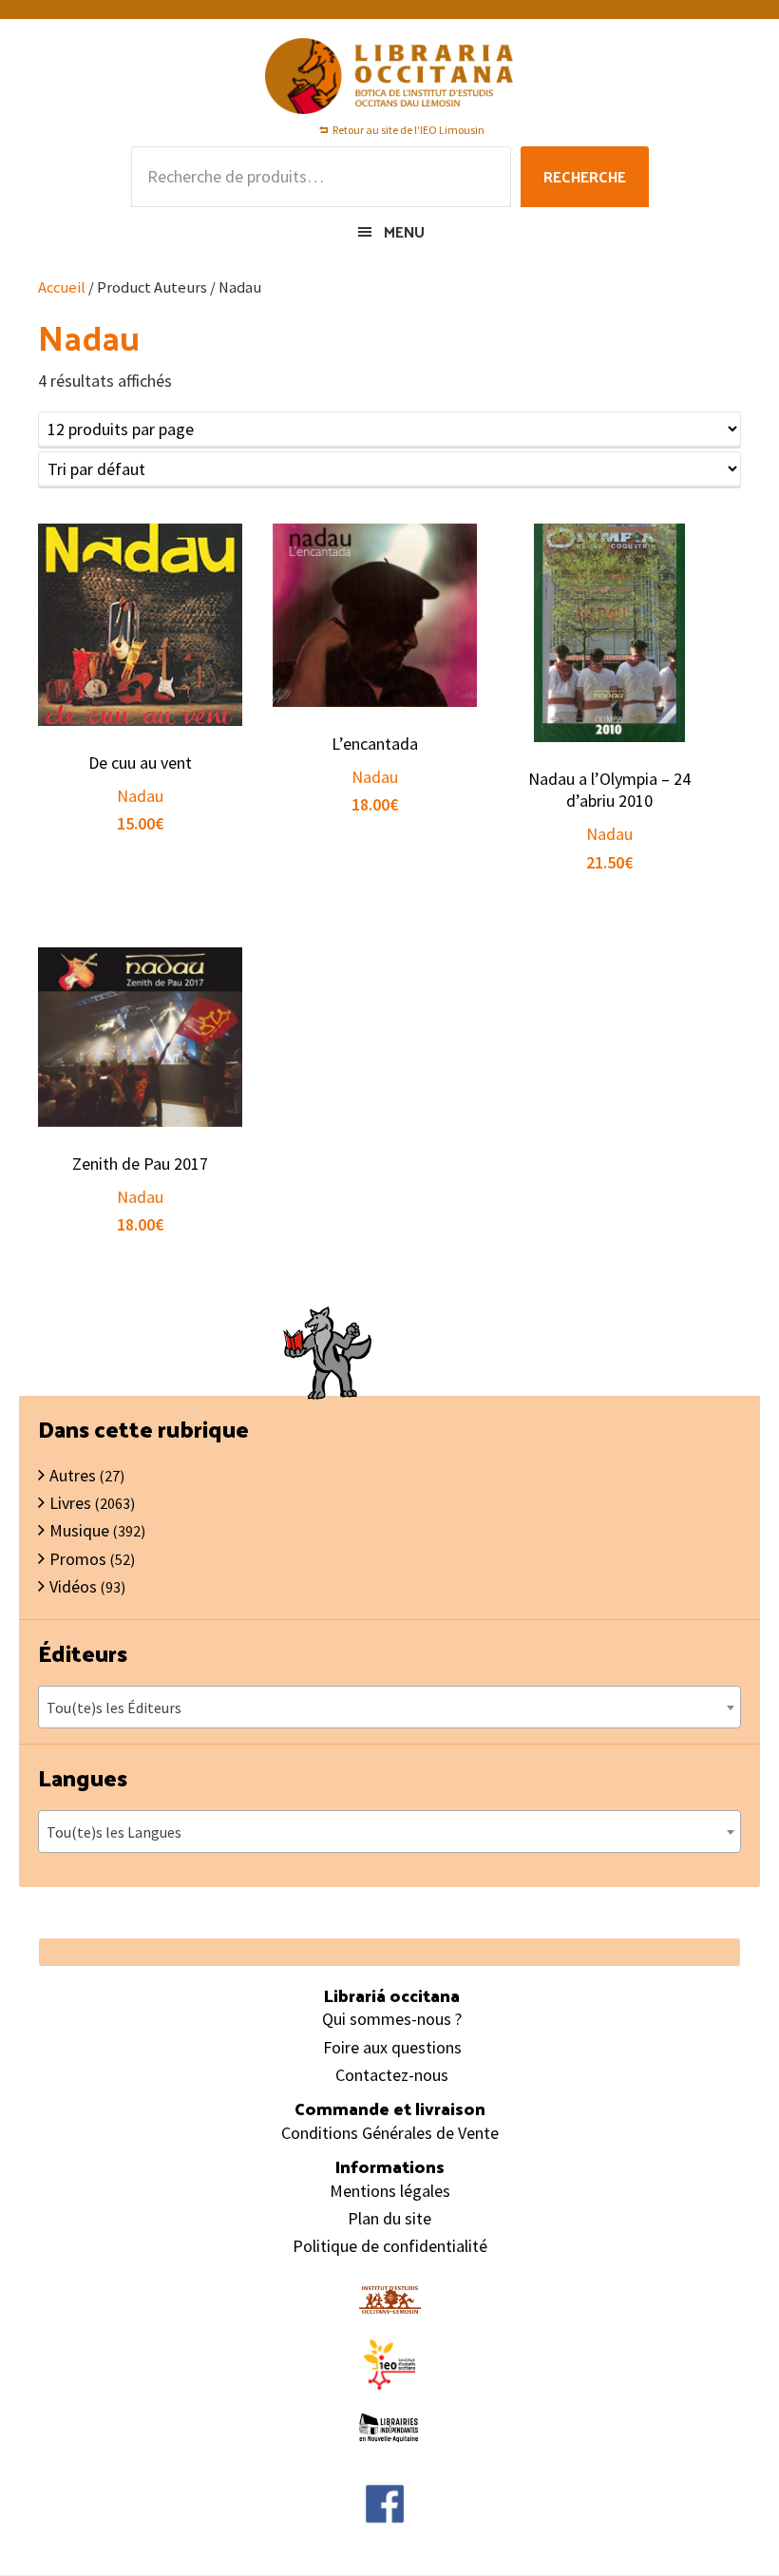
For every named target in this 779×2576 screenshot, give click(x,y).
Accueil (62, 287)
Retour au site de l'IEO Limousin (408, 130)
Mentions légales (390, 2191)
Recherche (585, 176)
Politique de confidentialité (390, 2246)
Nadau (140, 796)
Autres (73, 1475)
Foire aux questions (392, 2047)
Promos (78, 1559)
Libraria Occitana (389, 76)
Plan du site (389, 2218)
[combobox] (389, 1707)
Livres (70, 1503)
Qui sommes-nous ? (392, 2019)
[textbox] (389, 1708)
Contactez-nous (392, 2075)
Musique (79, 1530)
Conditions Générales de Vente (390, 2133)
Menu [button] (404, 231)
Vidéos (73, 1586)
